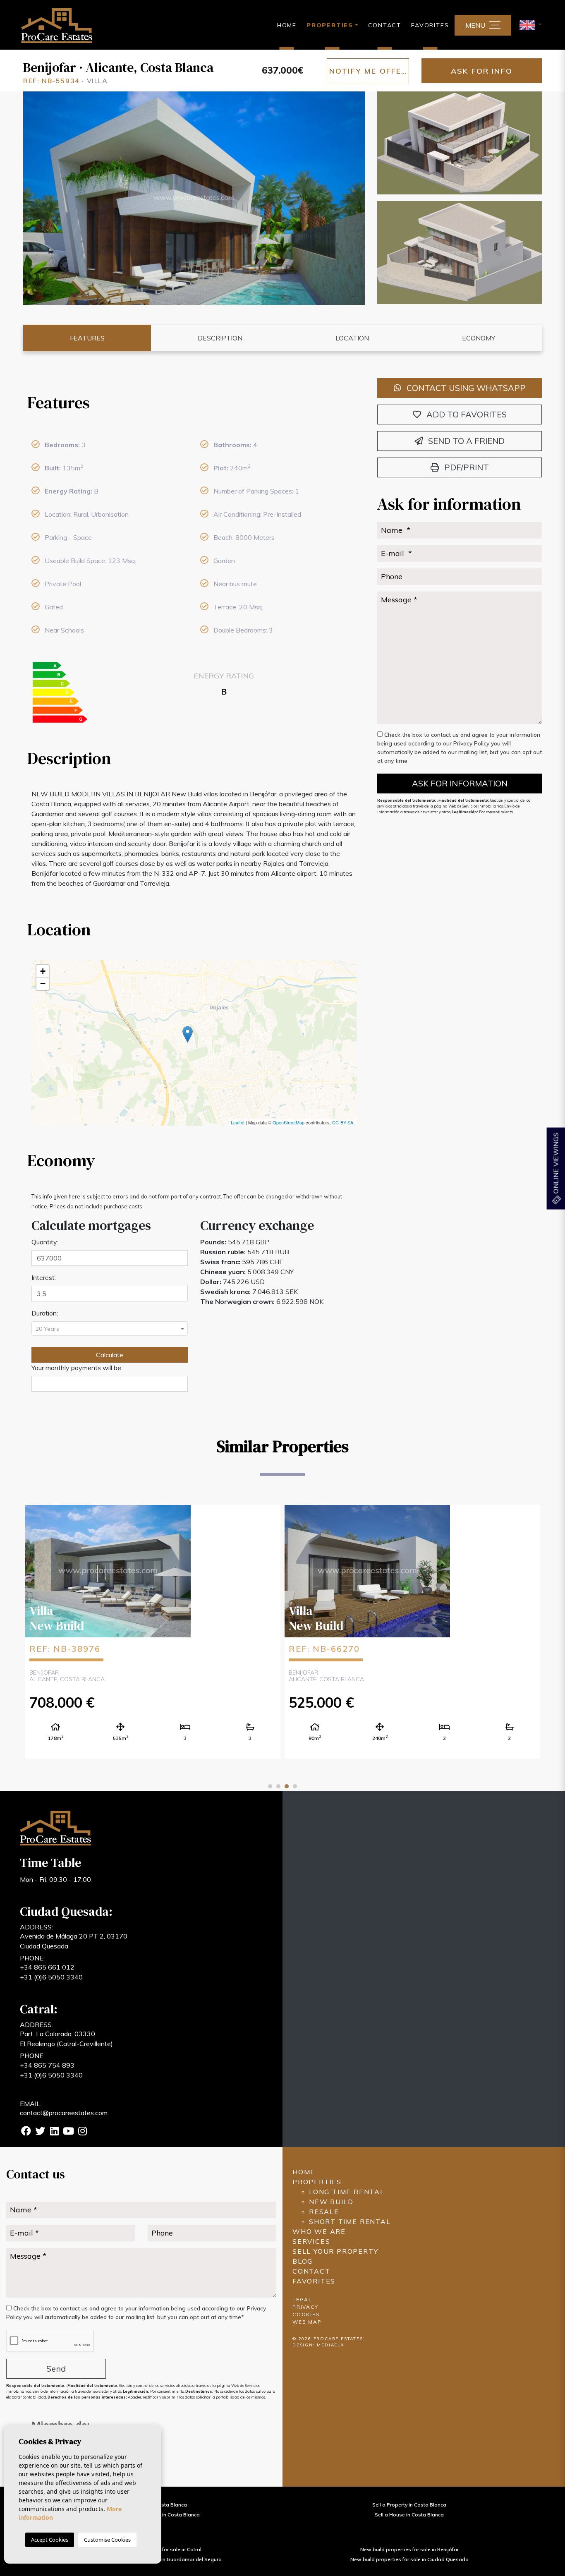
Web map (307, 2322)
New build (331, 2202)
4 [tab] (295, 1786)
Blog (303, 2261)
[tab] (194, 403)
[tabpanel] (153, 1631)
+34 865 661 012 (47, 1967)
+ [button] (43, 971)
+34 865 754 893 (47, 2065)
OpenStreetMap (288, 1122)
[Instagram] (82, 2132)
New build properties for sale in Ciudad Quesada (409, 2559)
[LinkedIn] (54, 2132)
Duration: (45, 1313)
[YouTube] (68, 2132)
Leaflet (238, 1122)
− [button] (43, 984)
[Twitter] (40, 2132)
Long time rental (347, 2192)
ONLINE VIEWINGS (555, 1164)
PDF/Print (466, 467)
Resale (324, 2212)
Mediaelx (330, 2345)
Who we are (319, 2231)
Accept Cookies (50, 2540)
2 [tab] (278, 1786)
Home (287, 25)
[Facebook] (26, 2132)
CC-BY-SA (343, 1122)
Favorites (430, 25)
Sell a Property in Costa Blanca (409, 2505)
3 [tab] (287, 1786)
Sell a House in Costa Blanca (409, 2515)
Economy (479, 338)
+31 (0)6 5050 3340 (51, 1977)
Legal (302, 2299)
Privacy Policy (472, 743)
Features (87, 338)
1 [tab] (270, 1786)
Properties (317, 2182)
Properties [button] (330, 25)
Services (311, 2241)
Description (220, 338)
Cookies (306, 2314)
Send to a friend (465, 441)
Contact (385, 25)
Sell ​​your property (335, 2251)
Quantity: (45, 1242)
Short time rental (350, 2221)
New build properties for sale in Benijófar (409, 2549)
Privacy (305, 2307)
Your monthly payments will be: (77, 1368)
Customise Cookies (107, 2540)
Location (352, 338)
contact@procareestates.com (64, 2113)
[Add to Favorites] (268, 1518)
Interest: (44, 1277)
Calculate (110, 1355)
